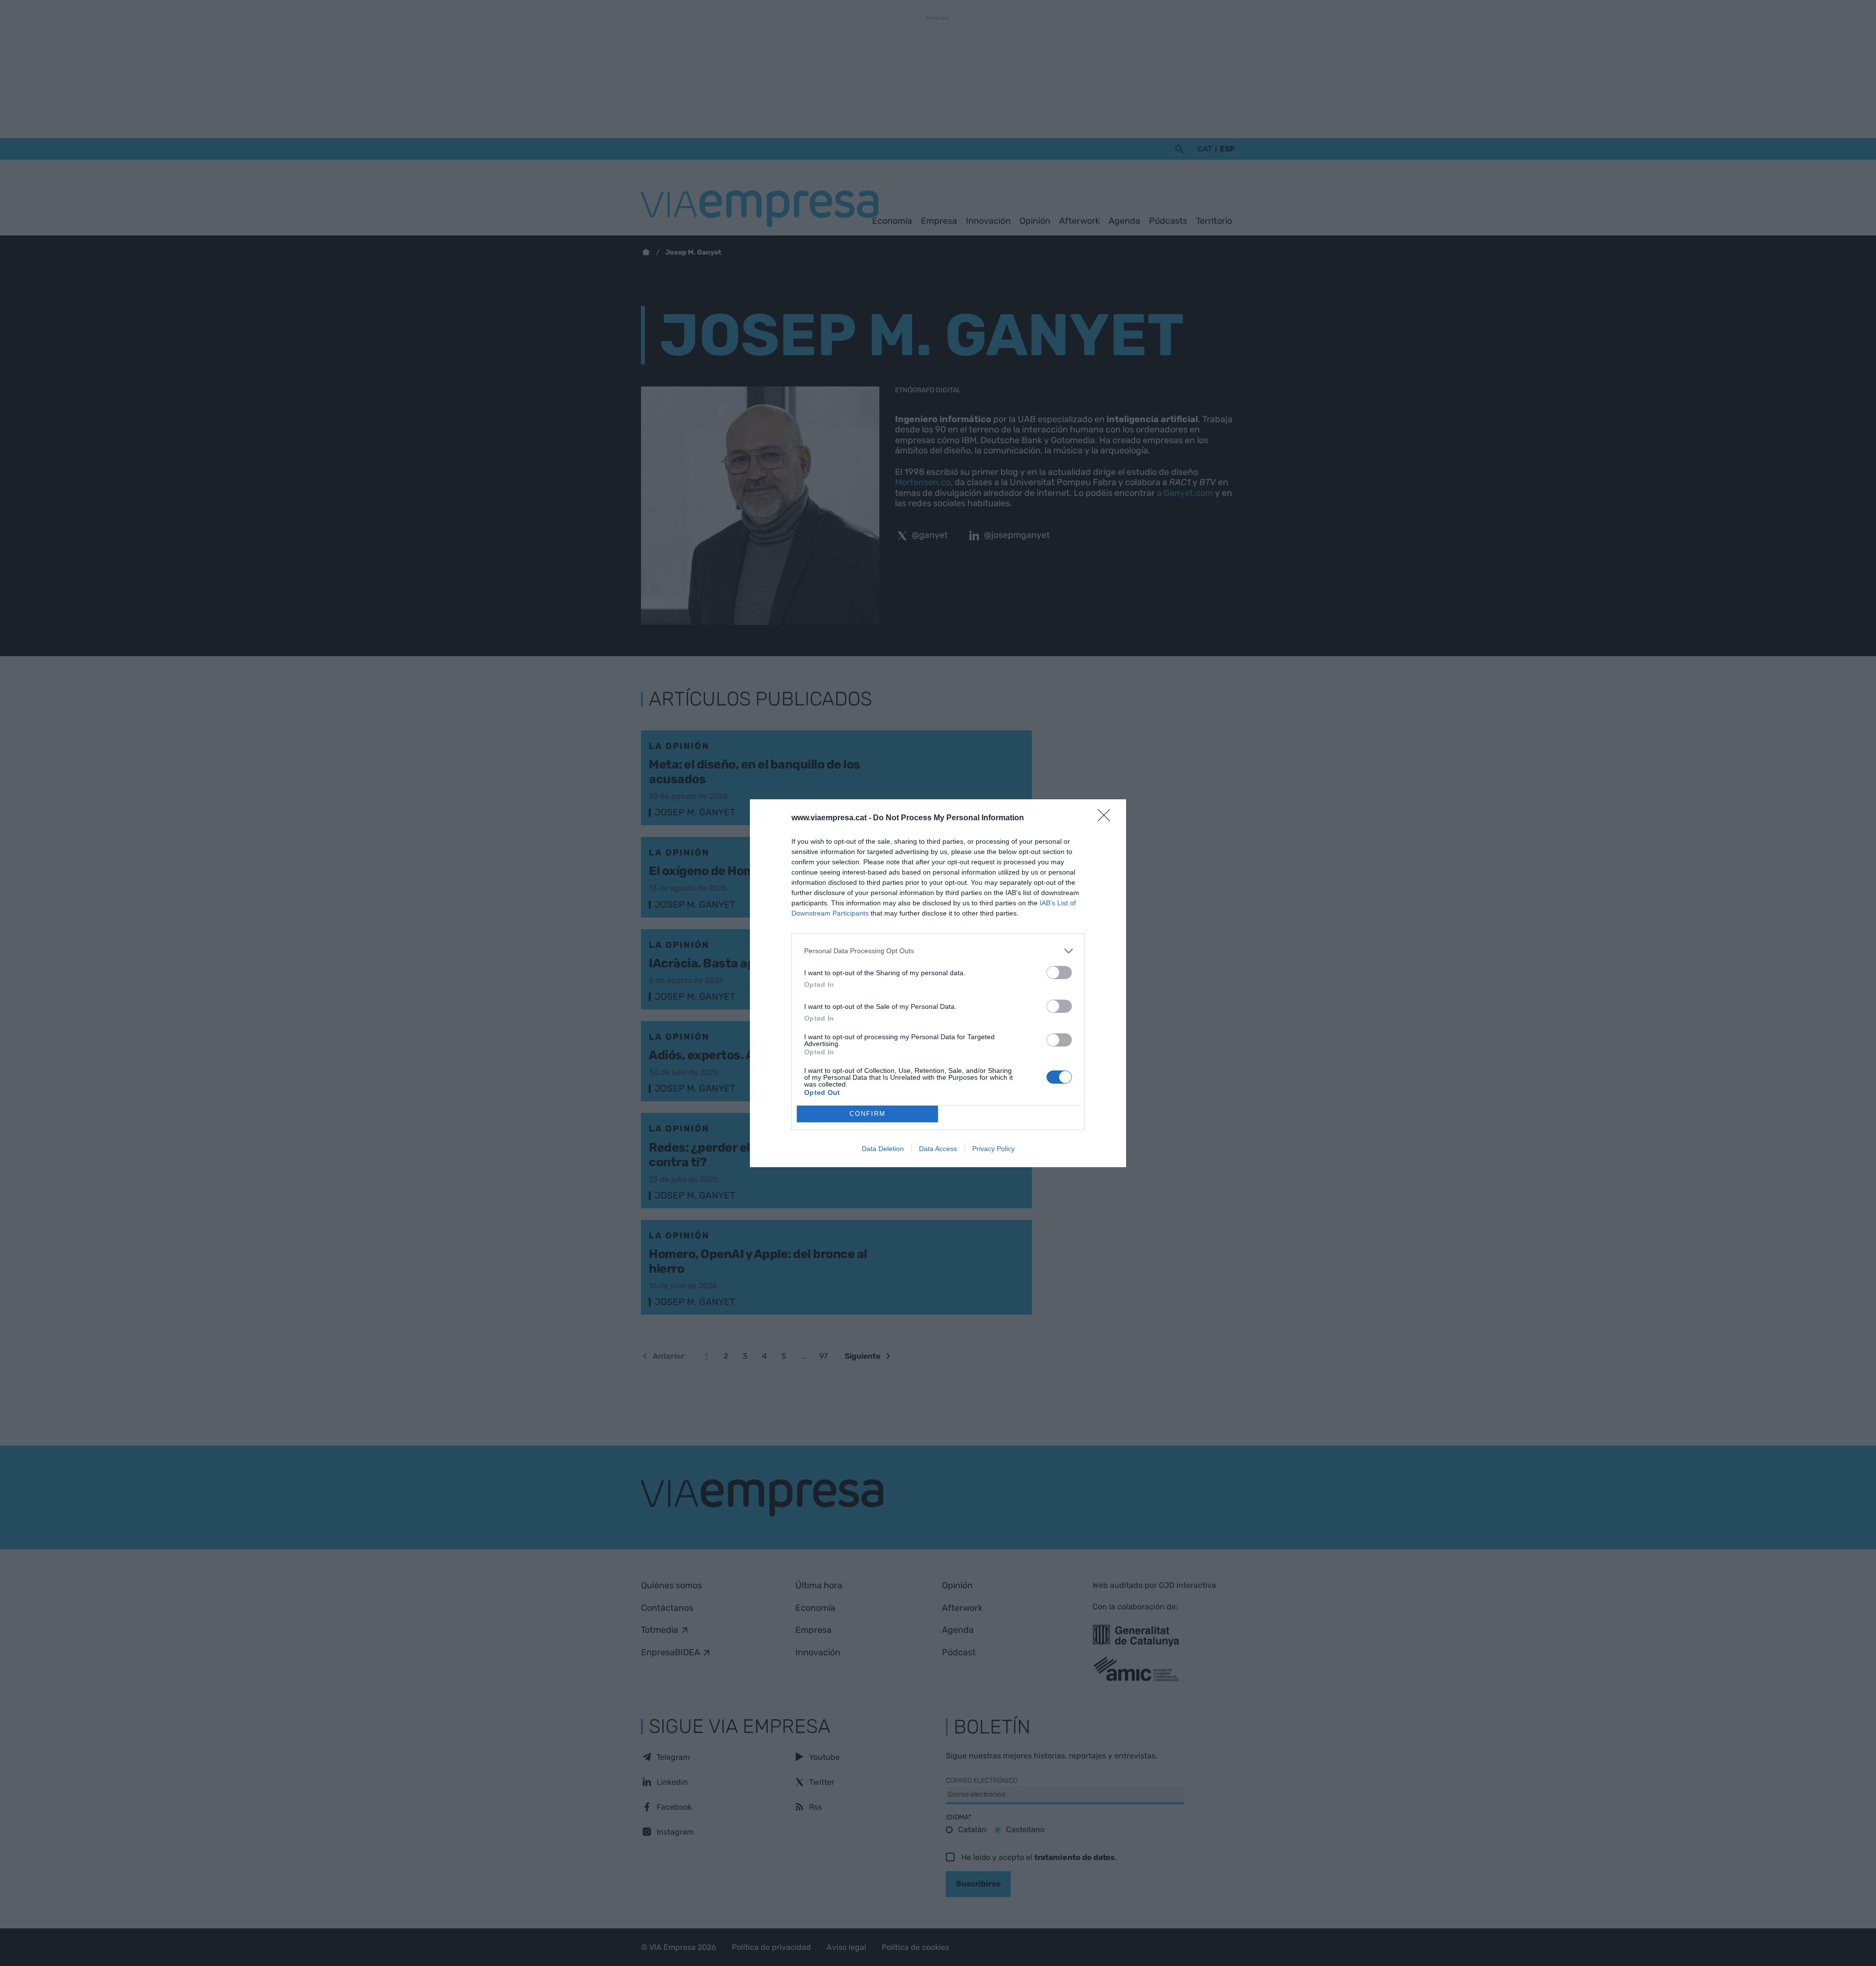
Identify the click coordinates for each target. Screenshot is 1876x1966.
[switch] (1059, 972)
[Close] (1107, 818)
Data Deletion (883, 1149)
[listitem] (938, 951)
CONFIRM (868, 1114)
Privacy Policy (993, 1149)
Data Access (938, 1149)
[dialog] (938, 983)
